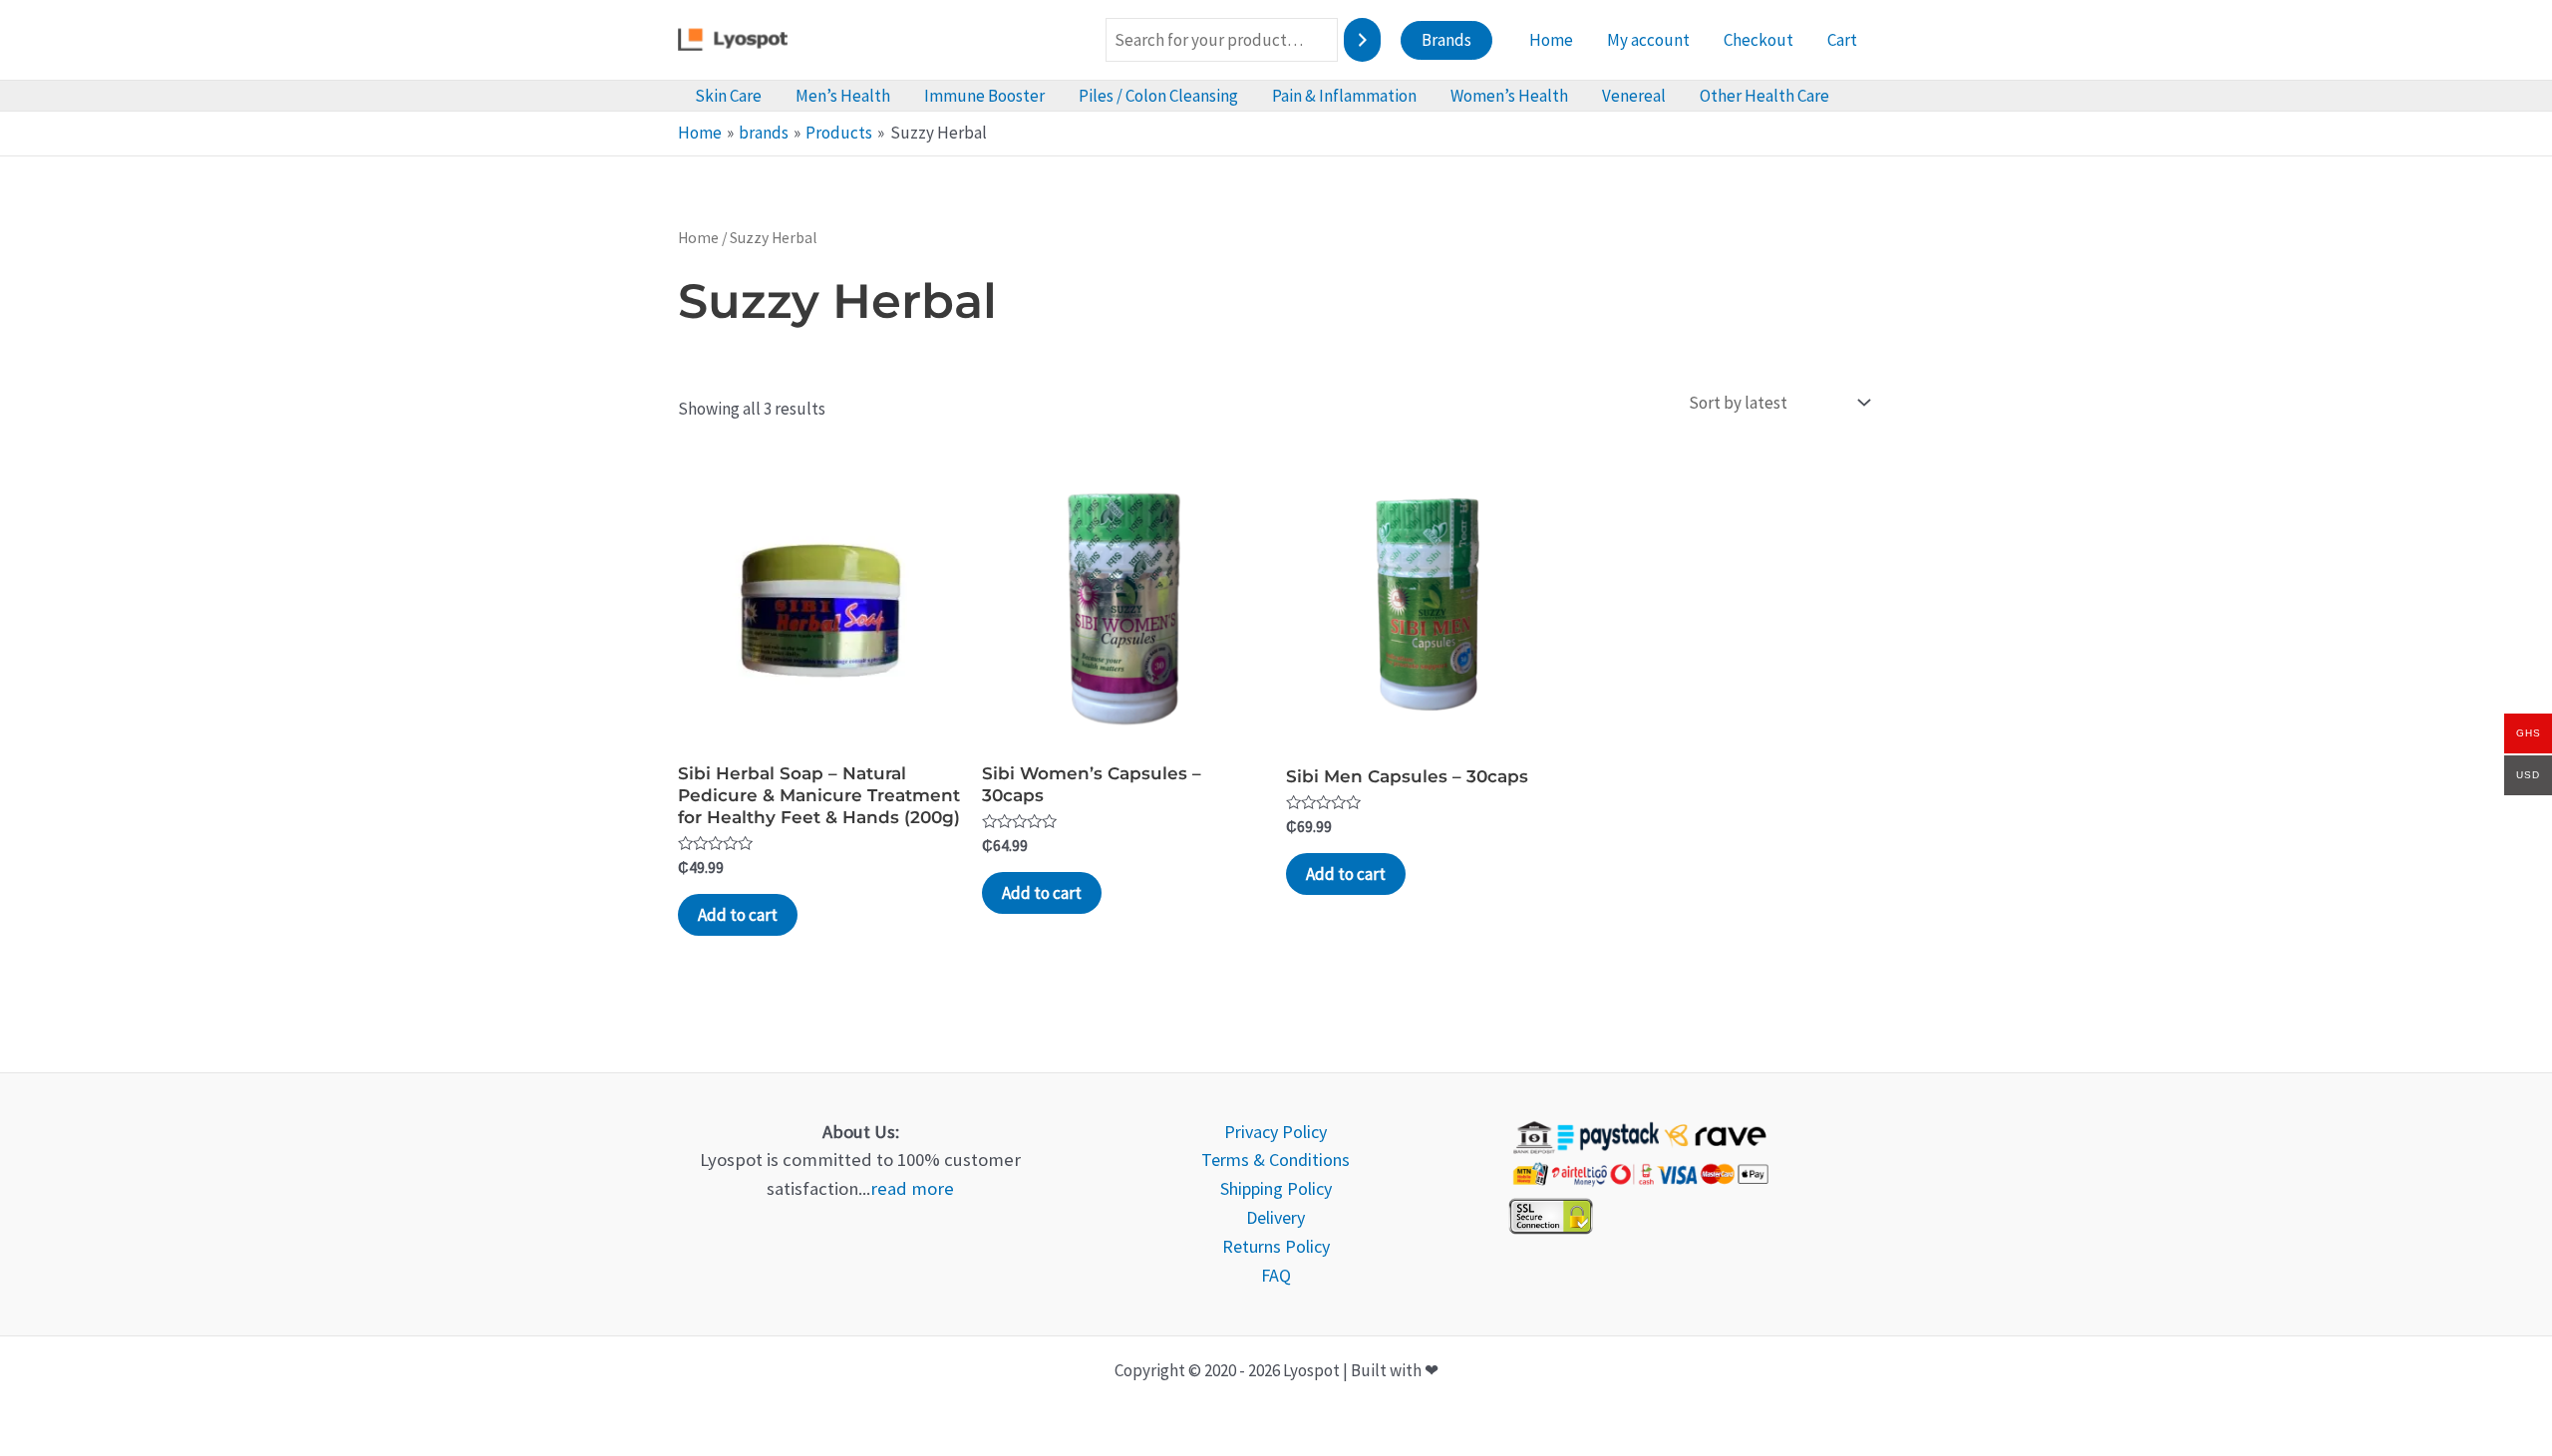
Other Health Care (1764, 96)
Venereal (1634, 96)
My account (1648, 40)
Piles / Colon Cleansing (1158, 96)
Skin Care (728, 96)
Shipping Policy (1276, 1188)
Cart (1842, 40)
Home (1551, 40)
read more (912, 1188)
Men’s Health (843, 96)
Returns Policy (1276, 1246)
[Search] (1362, 40)
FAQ (1276, 1275)
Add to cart (738, 915)
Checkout (1758, 40)
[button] (1446, 40)
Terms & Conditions (1276, 1160)
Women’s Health (1509, 96)
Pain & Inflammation (1344, 96)
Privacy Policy (1276, 1132)
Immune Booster (984, 96)
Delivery (1276, 1217)
